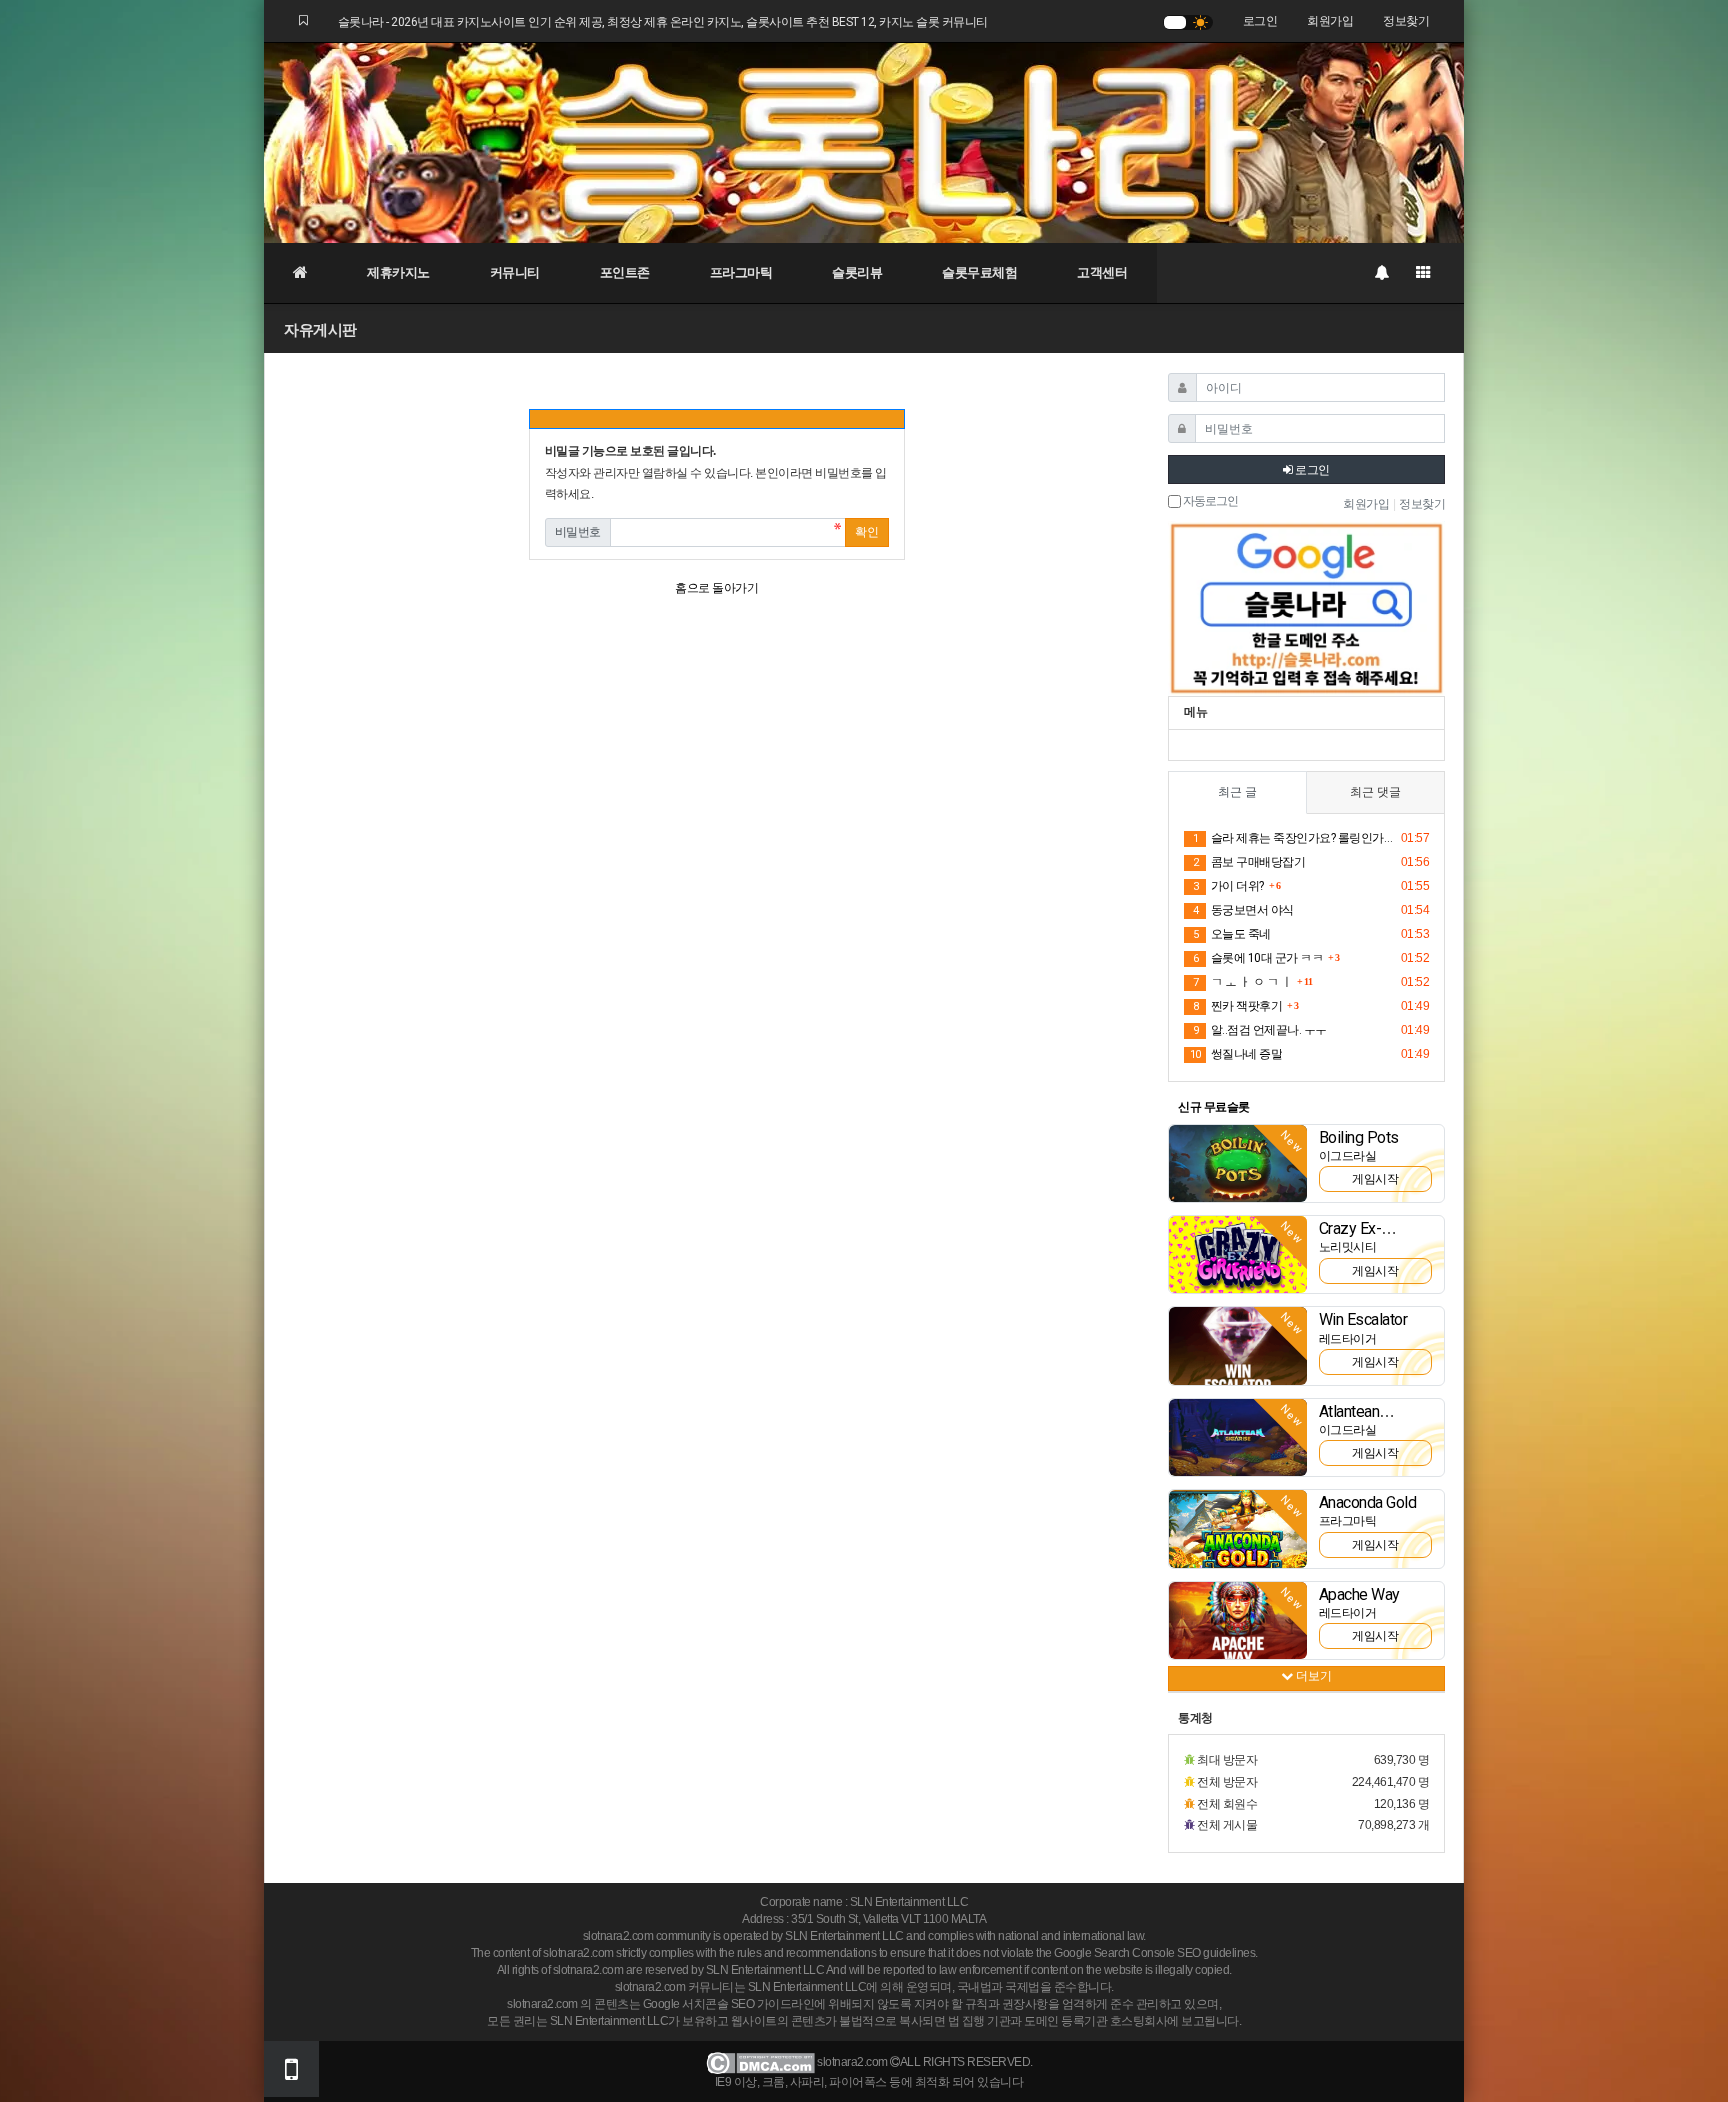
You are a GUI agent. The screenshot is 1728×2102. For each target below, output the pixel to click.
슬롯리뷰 (857, 272)
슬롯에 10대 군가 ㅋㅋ (1258, 958)
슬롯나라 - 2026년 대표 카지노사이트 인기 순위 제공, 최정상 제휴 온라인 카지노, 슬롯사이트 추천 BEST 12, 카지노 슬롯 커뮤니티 (663, 22)
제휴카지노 (398, 272)
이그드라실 (1348, 1156)
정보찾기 (1406, 21)
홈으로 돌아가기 (716, 588)
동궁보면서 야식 (1243, 910)
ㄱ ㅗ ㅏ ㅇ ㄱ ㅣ (1242, 982)
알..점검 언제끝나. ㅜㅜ (1260, 1030)
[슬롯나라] (864, 142)
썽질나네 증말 (1236, 1054)
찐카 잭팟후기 (1237, 1006)
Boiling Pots (1359, 1137)
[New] (1238, 1163)
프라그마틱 (741, 272)
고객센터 (1102, 272)
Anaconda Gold (1368, 1502)
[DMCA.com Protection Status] (760, 2062)
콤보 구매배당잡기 (1249, 862)
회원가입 (1330, 21)
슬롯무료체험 (979, 272)
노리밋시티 (1348, 1247)
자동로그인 (1209, 501)
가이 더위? (1228, 886)
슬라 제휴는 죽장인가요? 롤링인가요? (1294, 838)
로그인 (1260, 21)
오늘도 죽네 (1232, 934)
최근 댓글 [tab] (1375, 792)
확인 (867, 532)
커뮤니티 (515, 272)
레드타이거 (1348, 1339)
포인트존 (625, 272)
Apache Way (1359, 1594)
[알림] (1381, 273)
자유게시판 (320, 329)
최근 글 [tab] (1237, 792)
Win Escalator (1363, 1319)
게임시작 (1375, 1179)
